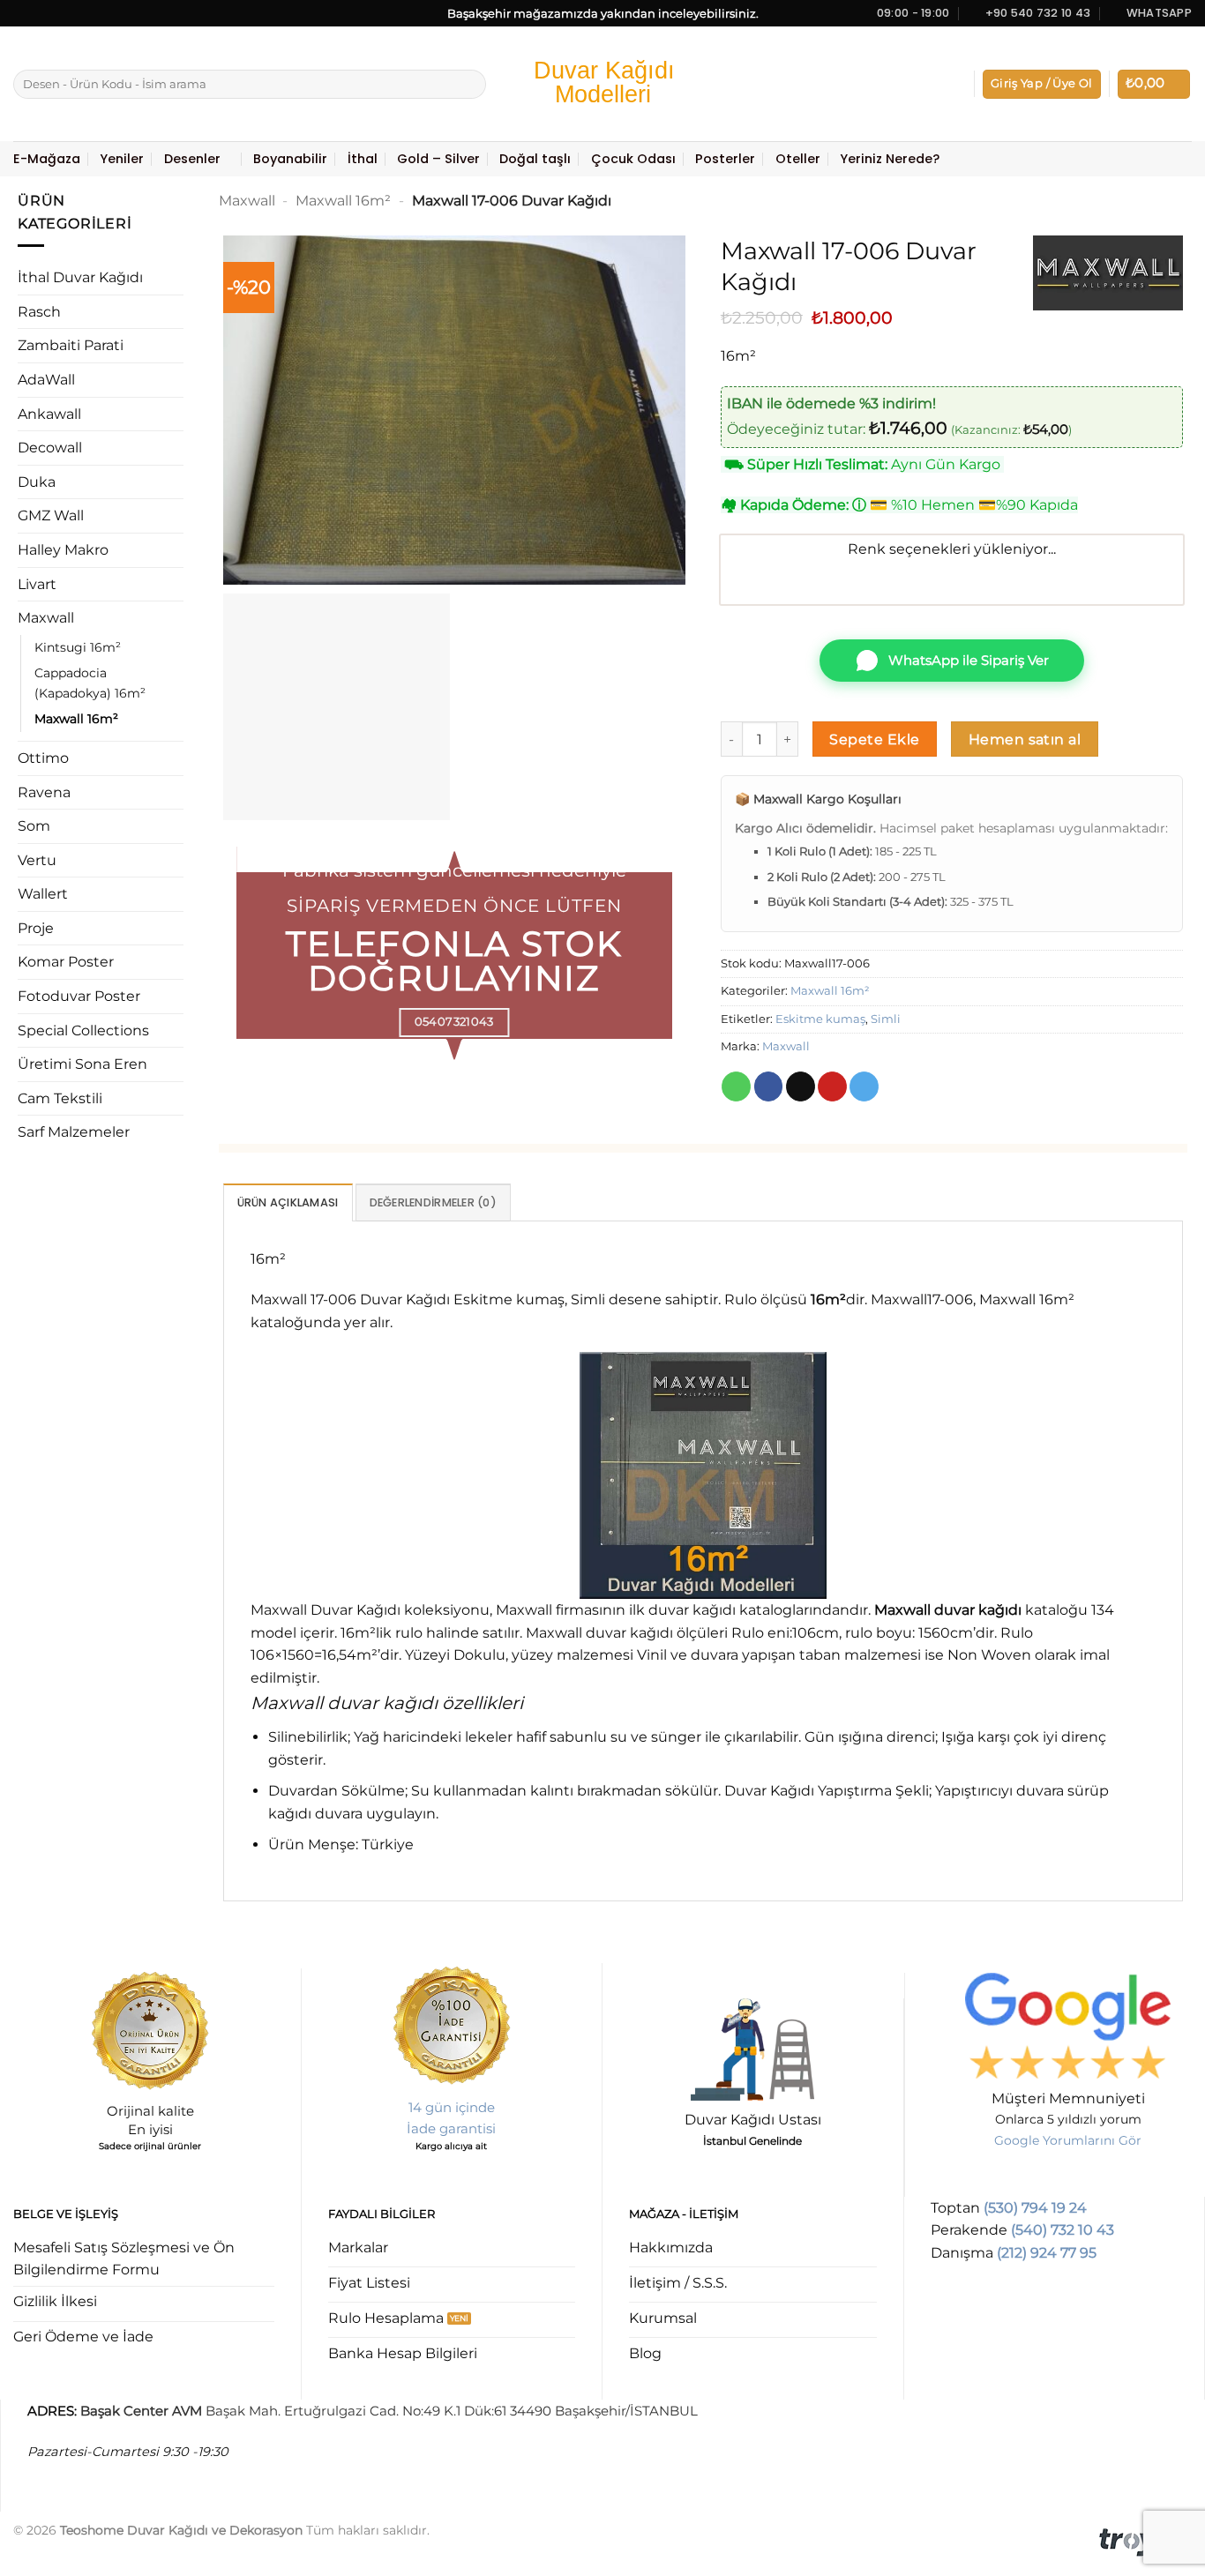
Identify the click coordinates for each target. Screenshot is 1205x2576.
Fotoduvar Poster (79, 996)
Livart (37, 584)
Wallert (43, 894)
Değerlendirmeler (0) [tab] (433, 1202)
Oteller (798, 159)
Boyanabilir (290, 159)
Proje (36, 928)
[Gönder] (470, 85)
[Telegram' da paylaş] (864, 1086)
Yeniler (122, 159)
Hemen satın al (1025, 739)
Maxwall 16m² (76, 719)
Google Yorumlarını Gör (1068, 2140)
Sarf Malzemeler (74, 1132)
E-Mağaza (47, 159)
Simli (886, 1019)
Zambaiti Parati (71, 345)
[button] (1042, 84)
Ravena (44, 792)
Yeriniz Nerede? (890, 159)
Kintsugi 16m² (78, 647)
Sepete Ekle (874, 739)
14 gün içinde (452, 2107)
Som (34, 826)
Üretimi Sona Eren (82, 1064)
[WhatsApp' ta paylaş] (736, 1086)
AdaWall (46, 380)
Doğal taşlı (535, 159)
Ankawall (49, 414)
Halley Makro (63, 550)
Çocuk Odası (633, 159)
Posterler (725, 159)
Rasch (39, 312)
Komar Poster (66, 962)
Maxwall (46, 618)
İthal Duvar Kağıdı (80, 277)
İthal (363, 159)
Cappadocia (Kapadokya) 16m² (90, 683)
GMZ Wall (51, 515)
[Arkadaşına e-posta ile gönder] (801, 1086)
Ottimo (43, 758)
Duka (37, 482)
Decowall (50, 448)
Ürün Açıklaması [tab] (288, 1202)
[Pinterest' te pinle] (832, 1086)
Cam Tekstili (60, 1098)
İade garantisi (451, 2128)
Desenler (192, 159)
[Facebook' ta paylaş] (769, 1086)
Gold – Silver (438, 159)
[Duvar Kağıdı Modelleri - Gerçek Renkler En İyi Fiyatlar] (602, 84)
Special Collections (83, 1030)
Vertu (37, 860)
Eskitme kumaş (820, 1019)
